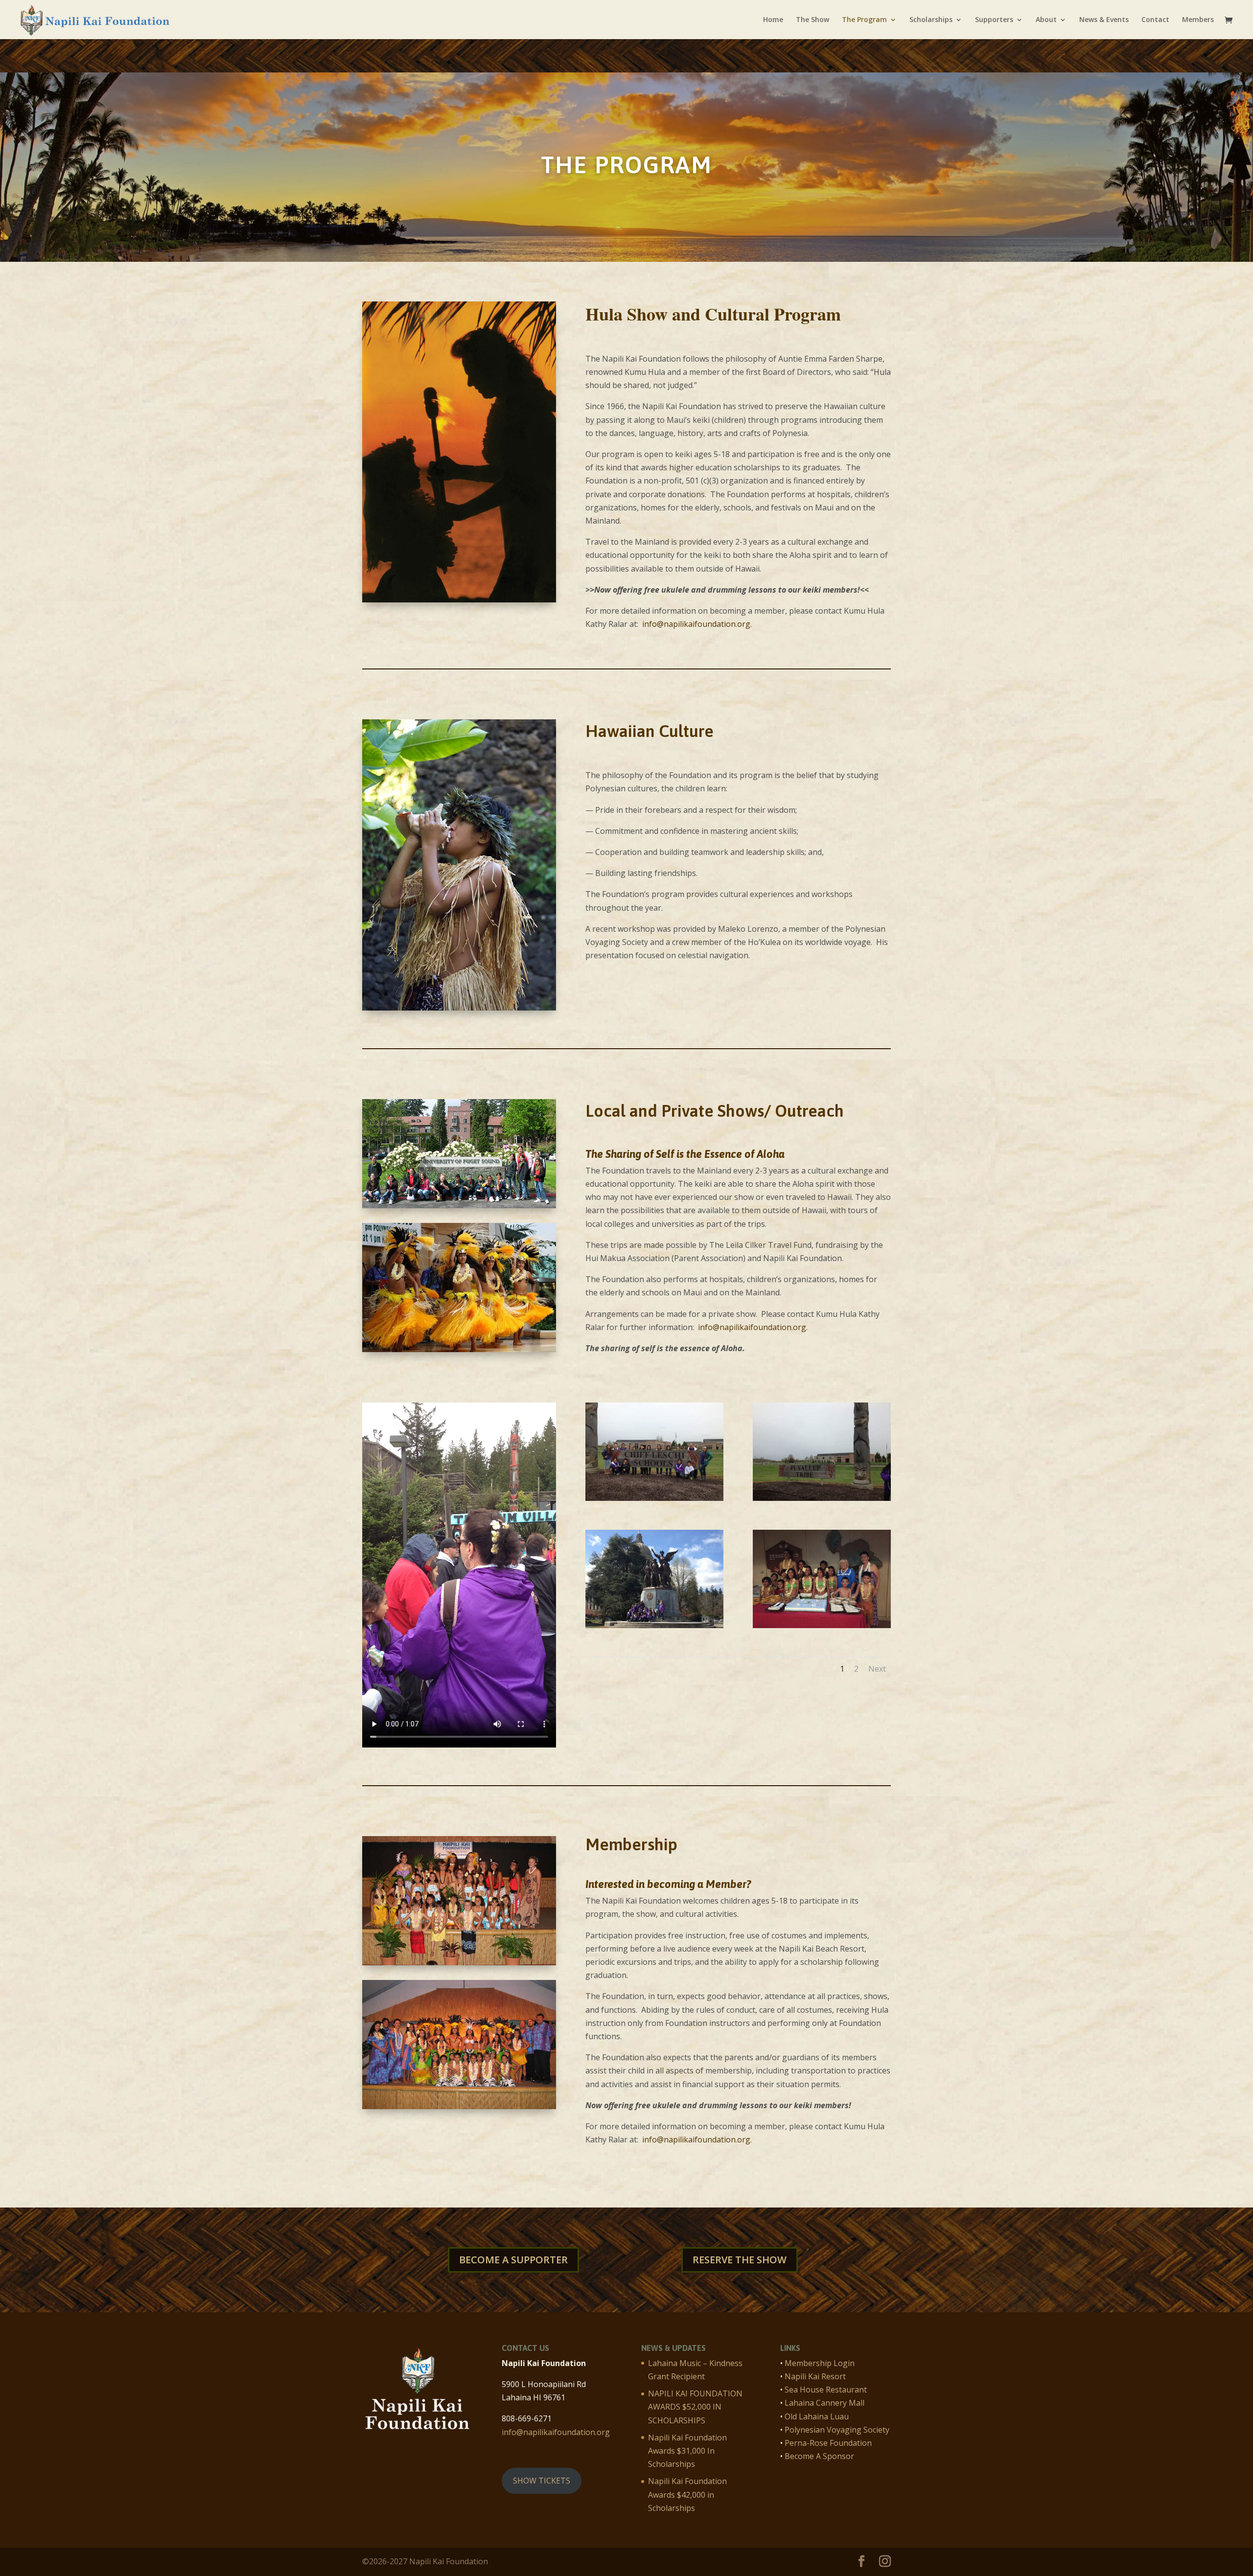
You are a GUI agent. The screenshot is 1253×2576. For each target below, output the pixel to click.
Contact (1155, 20)
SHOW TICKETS (542, 2481)
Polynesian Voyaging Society (837, 2430)
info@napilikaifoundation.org (696, 624)
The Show (812, 20)
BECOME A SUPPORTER (513, 2260)
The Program (864, 20)
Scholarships (931, 20)
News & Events (1104, 20)
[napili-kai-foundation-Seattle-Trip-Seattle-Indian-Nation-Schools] (822, 1498)
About (1046, 20)
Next (877, 1669)
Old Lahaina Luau (817, 2416)
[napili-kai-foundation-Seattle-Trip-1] (822, 1625)
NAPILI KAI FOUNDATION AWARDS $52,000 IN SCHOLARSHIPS (695, 2407)
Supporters (994, 20)
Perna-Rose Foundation (828, 2443)
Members (1198, 20)
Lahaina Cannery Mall (824, 2403)
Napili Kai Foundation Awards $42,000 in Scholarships (687, 2494)
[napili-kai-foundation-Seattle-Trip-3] (654, 1625)
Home (773, 20)
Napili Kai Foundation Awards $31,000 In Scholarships (687, 2451)
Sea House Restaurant (826, 2390)
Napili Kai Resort (815, 2376)
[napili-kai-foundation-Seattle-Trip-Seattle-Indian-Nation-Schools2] (654, 1498)
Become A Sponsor (819, 2456)
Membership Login (820, 2363)
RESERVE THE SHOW (740, 2260)
